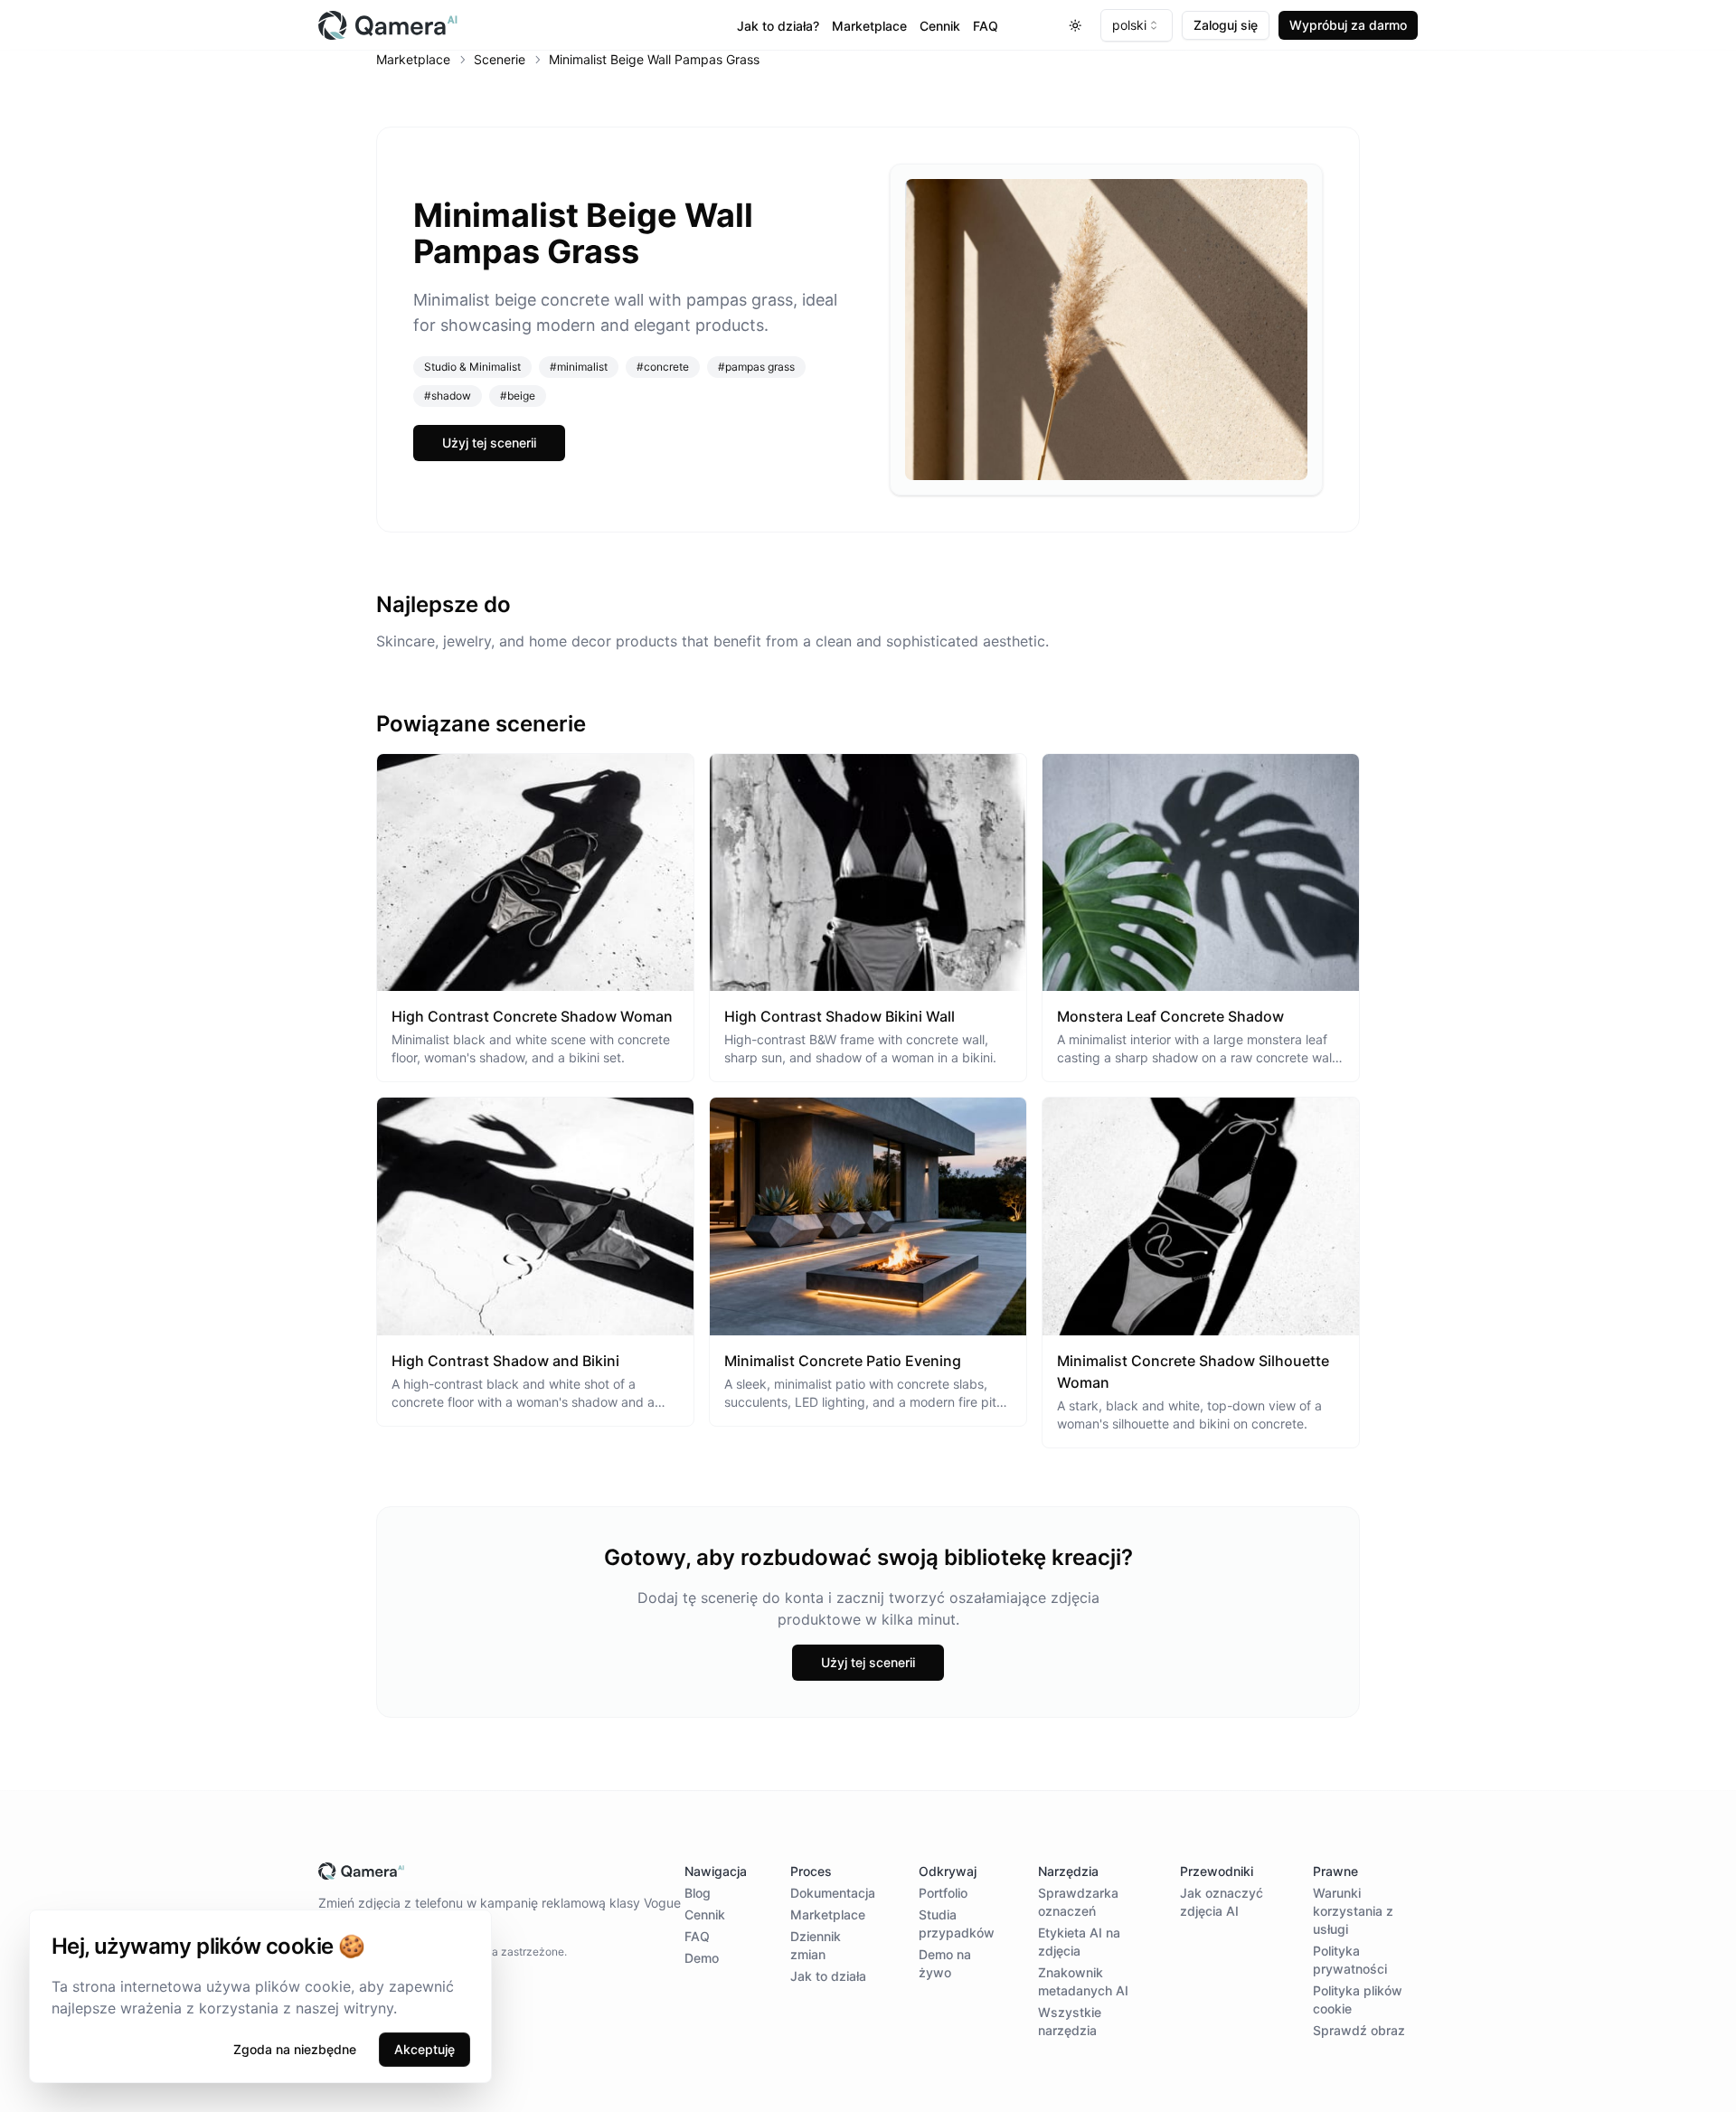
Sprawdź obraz (1359, 2030)
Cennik (940, 26)
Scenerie (500, 59)
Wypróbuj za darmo (1348, 25)
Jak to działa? (778, 26)
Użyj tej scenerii (489, 443)
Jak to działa (828, 1976)
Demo (702, 1958)
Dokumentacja (833, 1893)
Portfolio (943, 1893)
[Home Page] (501, 25)
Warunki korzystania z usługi (1353, 1911)
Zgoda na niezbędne (295, 2049)
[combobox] (1137, 25)
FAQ (986, 26)
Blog (698, 1893)
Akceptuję (425, 2049)
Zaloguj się (1226, 25)
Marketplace (869, 26)
